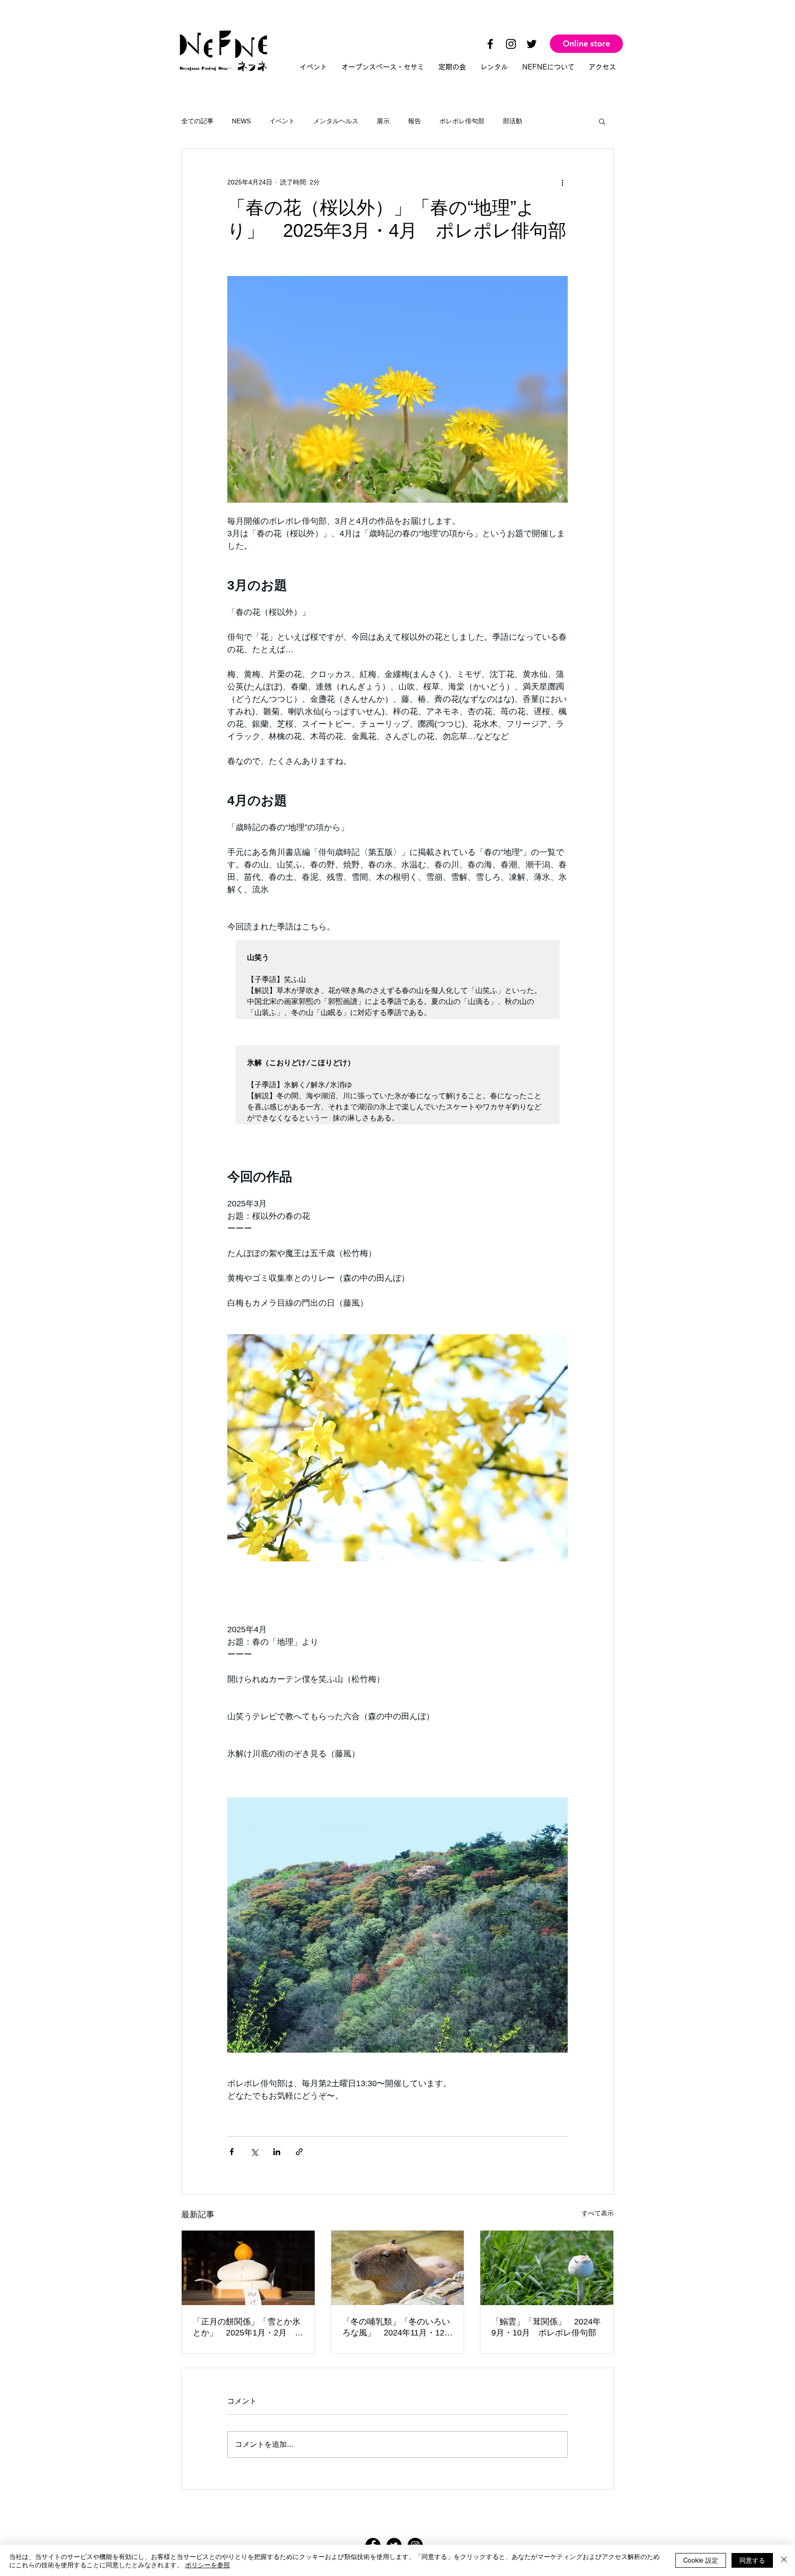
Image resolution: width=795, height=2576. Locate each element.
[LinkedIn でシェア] (277, 2152)
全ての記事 (197, 121)
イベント (282, 121)
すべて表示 (598, 2213)
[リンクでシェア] (299, 2152)
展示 (383, 121)
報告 (415, 121)
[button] (602, 121)
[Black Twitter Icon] (532, 44)
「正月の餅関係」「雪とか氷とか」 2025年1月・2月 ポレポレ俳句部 (248, 2328)
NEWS (241, 121)
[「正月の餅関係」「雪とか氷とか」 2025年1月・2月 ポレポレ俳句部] (248, 2268)
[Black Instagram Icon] (511, 44)
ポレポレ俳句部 (462, 121)
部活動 (513, 121)
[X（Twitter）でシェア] (254, 2152)
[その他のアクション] (562, 182)
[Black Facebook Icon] (490, 44)
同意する (752, 2560)
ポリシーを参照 (207, 2565)
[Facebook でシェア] (232, 2152)
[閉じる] (784, 2560)
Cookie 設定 (701, 2560)
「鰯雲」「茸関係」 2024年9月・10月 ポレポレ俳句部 (546, 2327)
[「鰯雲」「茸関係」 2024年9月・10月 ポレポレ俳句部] (547, 2268)
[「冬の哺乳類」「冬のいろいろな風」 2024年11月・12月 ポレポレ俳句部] (398, 2268)
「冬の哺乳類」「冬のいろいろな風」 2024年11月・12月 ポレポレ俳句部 (398, 2328)
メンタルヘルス (336, 121)
